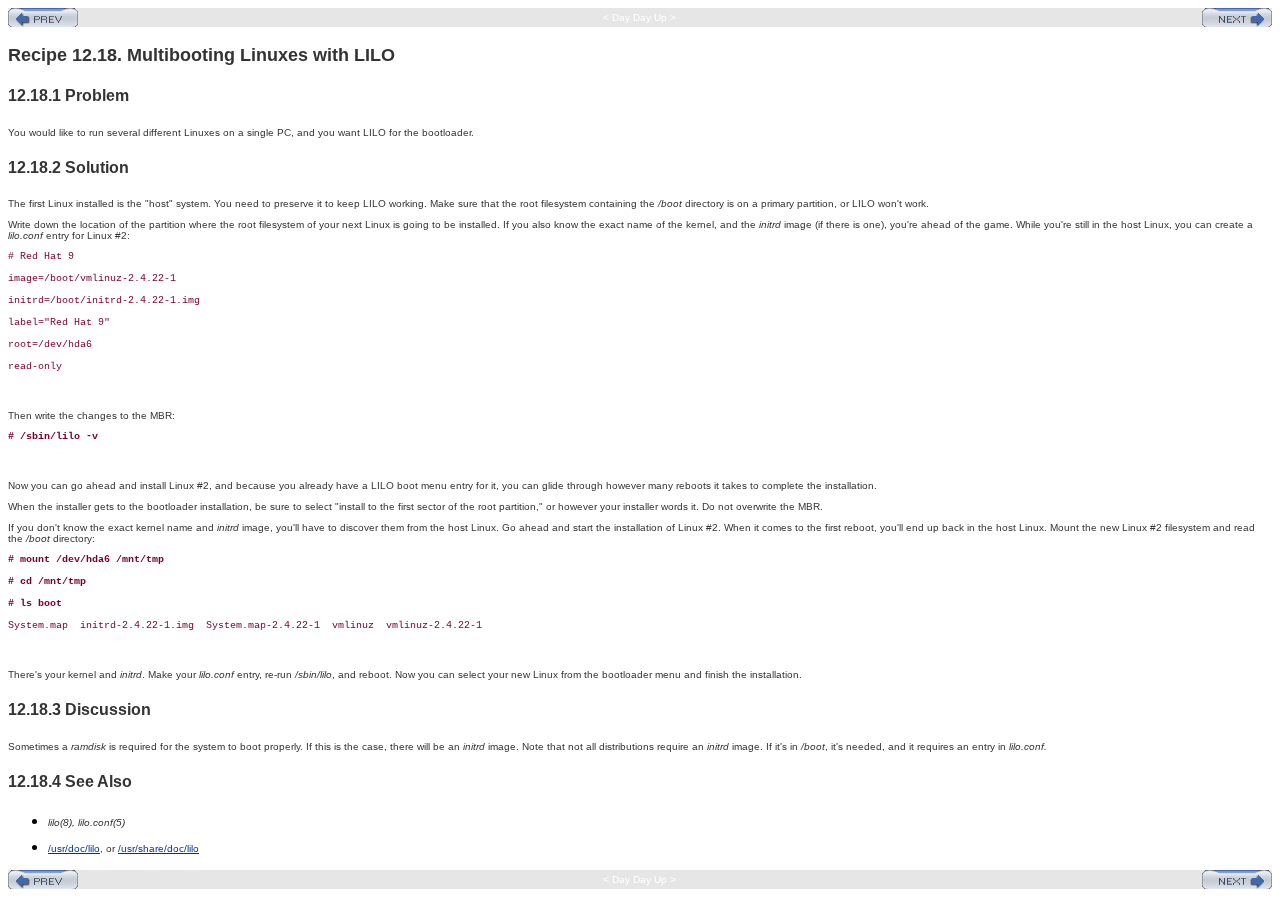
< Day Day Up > (639, 17)
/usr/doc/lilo (74, 848)
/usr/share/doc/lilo (158, 848)
